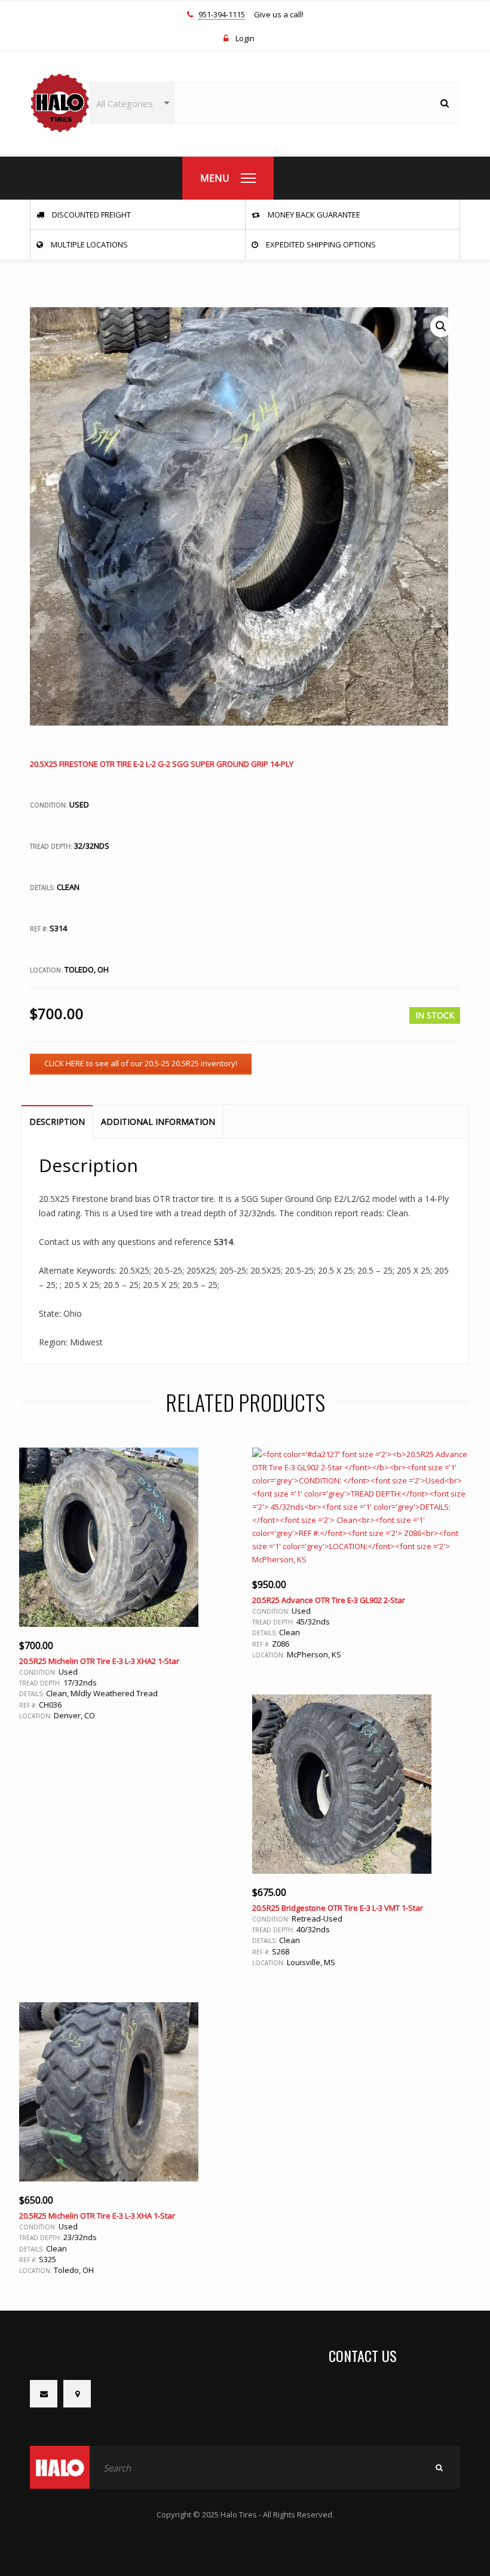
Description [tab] (57, 1122)
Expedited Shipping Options (320, 244)
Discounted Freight (91, 215)
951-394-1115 (222, 15)
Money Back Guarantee (313, 215)
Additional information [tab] (158, 1122)
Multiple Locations (88, 244)
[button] (441, 326)
